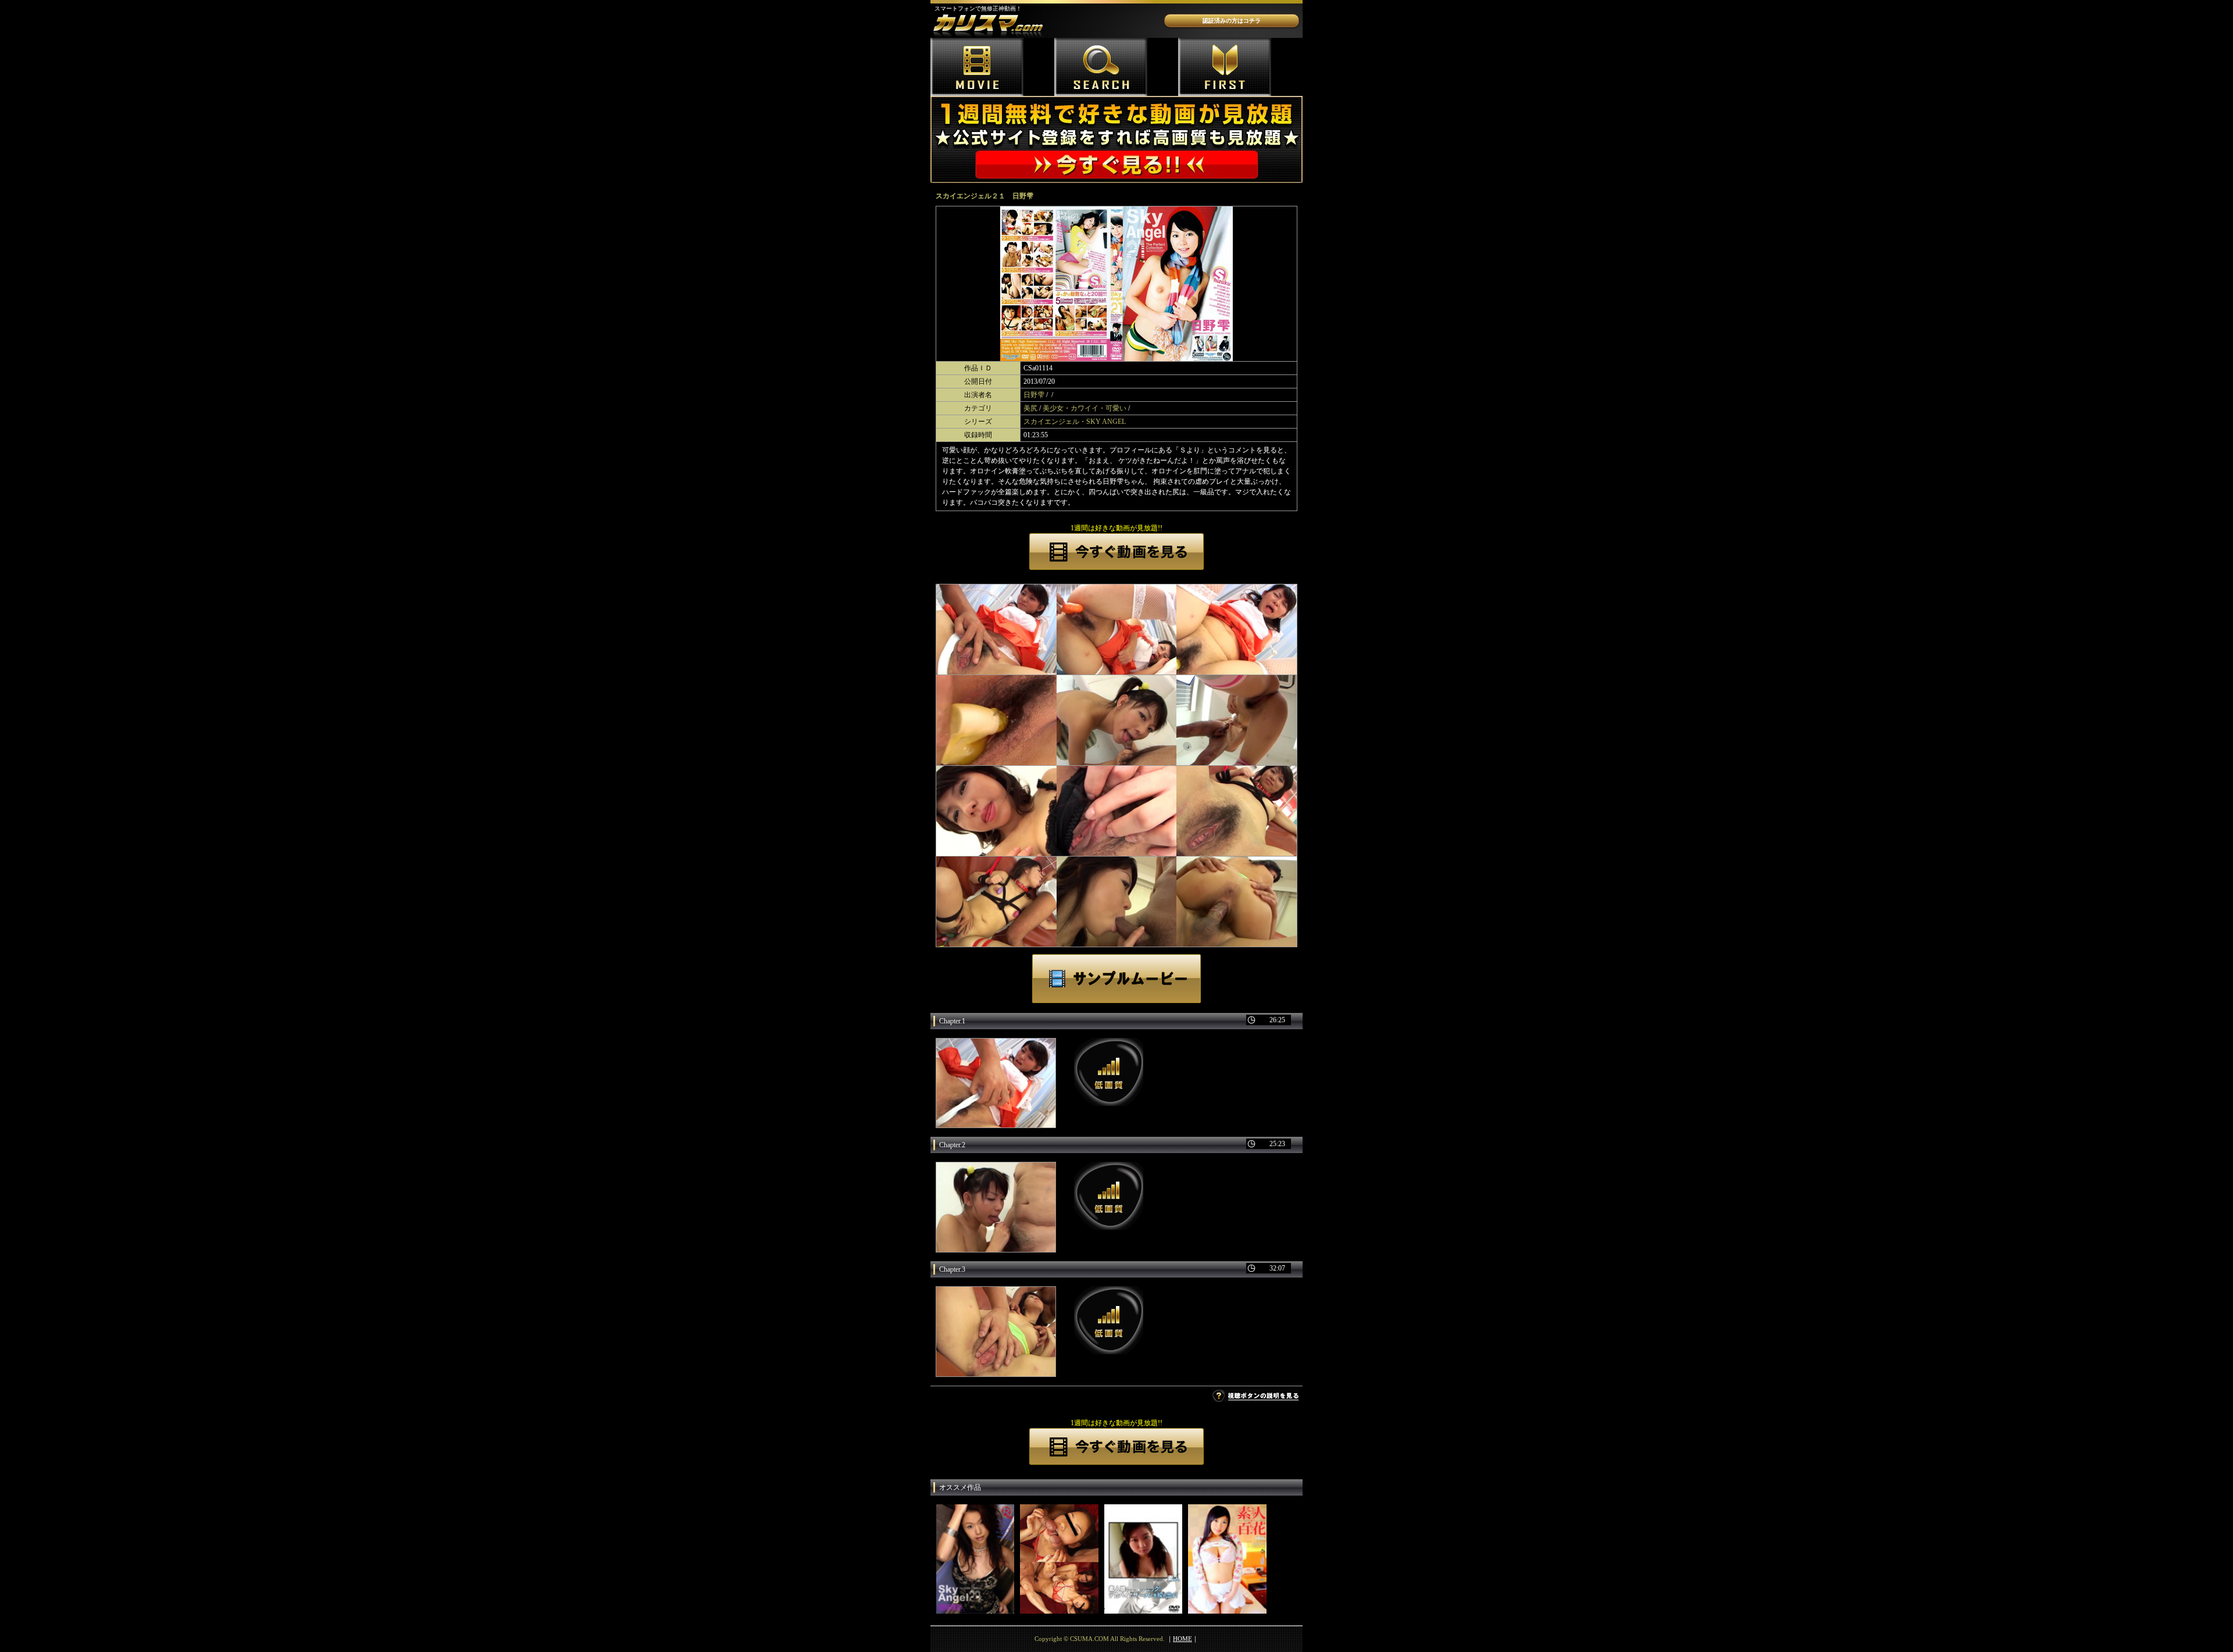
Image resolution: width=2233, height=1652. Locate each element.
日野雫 (1034, 395)
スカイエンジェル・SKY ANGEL (1075, 422)
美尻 (1030, 408)
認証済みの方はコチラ (1232, 21)
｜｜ (1183, 1639)
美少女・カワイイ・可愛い (1085, 408)
